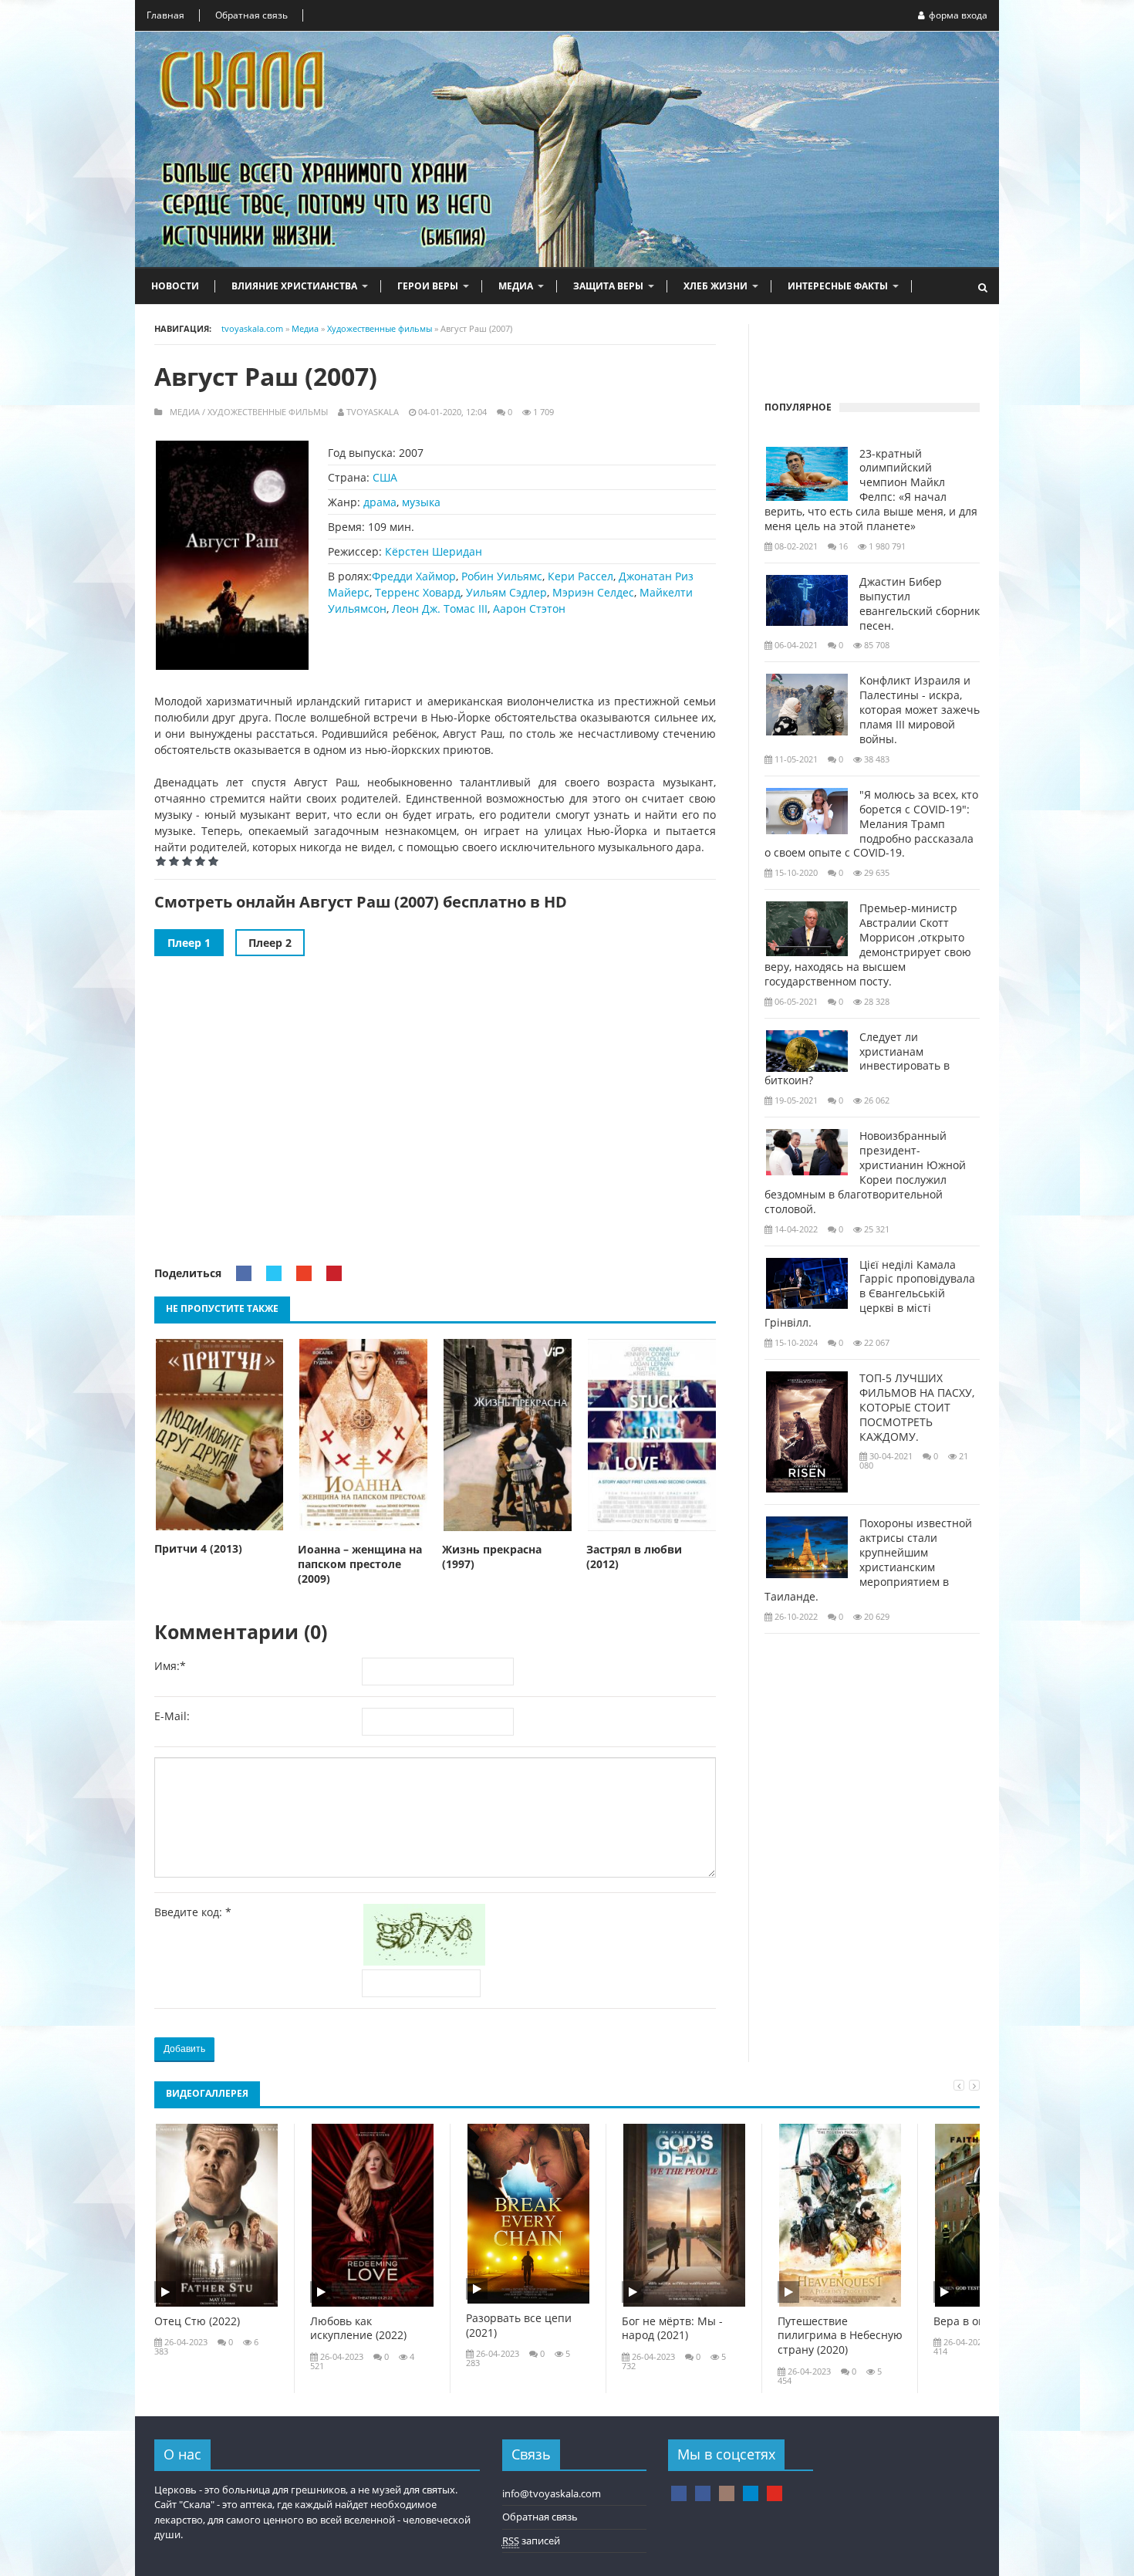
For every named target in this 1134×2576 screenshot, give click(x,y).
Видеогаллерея (207, 2093)
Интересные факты (838, 286)
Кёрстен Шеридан (434, 551)
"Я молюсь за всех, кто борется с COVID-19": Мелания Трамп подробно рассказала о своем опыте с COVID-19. (871, 824)
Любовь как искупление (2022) (358, 2329)
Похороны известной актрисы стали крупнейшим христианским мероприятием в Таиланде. (868, 1560)
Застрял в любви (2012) (634, 1557)
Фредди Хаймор (414, 576)
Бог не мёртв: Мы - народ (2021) (672, 2329)
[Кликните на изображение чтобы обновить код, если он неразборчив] (427, 1961)
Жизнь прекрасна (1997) (492, 1557)
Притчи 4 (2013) (198, 1549)
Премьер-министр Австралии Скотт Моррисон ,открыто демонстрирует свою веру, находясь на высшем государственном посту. (868, 945)
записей (531, 2541)
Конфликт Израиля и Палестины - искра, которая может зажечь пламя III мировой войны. (920, 710)
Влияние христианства (294, 286)
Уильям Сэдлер (506, 592)
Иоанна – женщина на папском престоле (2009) (360, 1564)
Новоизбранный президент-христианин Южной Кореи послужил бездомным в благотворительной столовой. (865, 1172)
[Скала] (679, 2493)
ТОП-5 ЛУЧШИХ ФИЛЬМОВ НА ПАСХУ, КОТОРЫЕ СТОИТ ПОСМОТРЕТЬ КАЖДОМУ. (917, 1408)
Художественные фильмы (268, 412)
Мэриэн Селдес (593, 592)
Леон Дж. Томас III (440, 609)
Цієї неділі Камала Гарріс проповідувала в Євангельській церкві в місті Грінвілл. (870, 1294)
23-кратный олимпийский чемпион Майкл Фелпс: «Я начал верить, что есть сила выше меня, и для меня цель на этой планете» (871, 490)
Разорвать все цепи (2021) (519, 2326)
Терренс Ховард (418, 592)
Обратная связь (251, 15)
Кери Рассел (580, 576)
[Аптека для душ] (703, 2493)
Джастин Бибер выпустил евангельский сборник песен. (920, 604)
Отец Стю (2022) (197, 2321)
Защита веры (608, 286)
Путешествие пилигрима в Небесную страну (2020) (840, 2336)
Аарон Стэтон (529, 609)
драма (380, 502)
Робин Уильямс (502, 576)
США (385, 477)
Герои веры (428, 286)
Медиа (516, 286)
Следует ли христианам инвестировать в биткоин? (857, 1059)
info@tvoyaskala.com (552, 2493)
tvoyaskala (373, 412)
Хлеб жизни (715, 286)
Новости (175, 286)
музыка (421, 502)
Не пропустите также (222, 1308)
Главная (165, 15)
